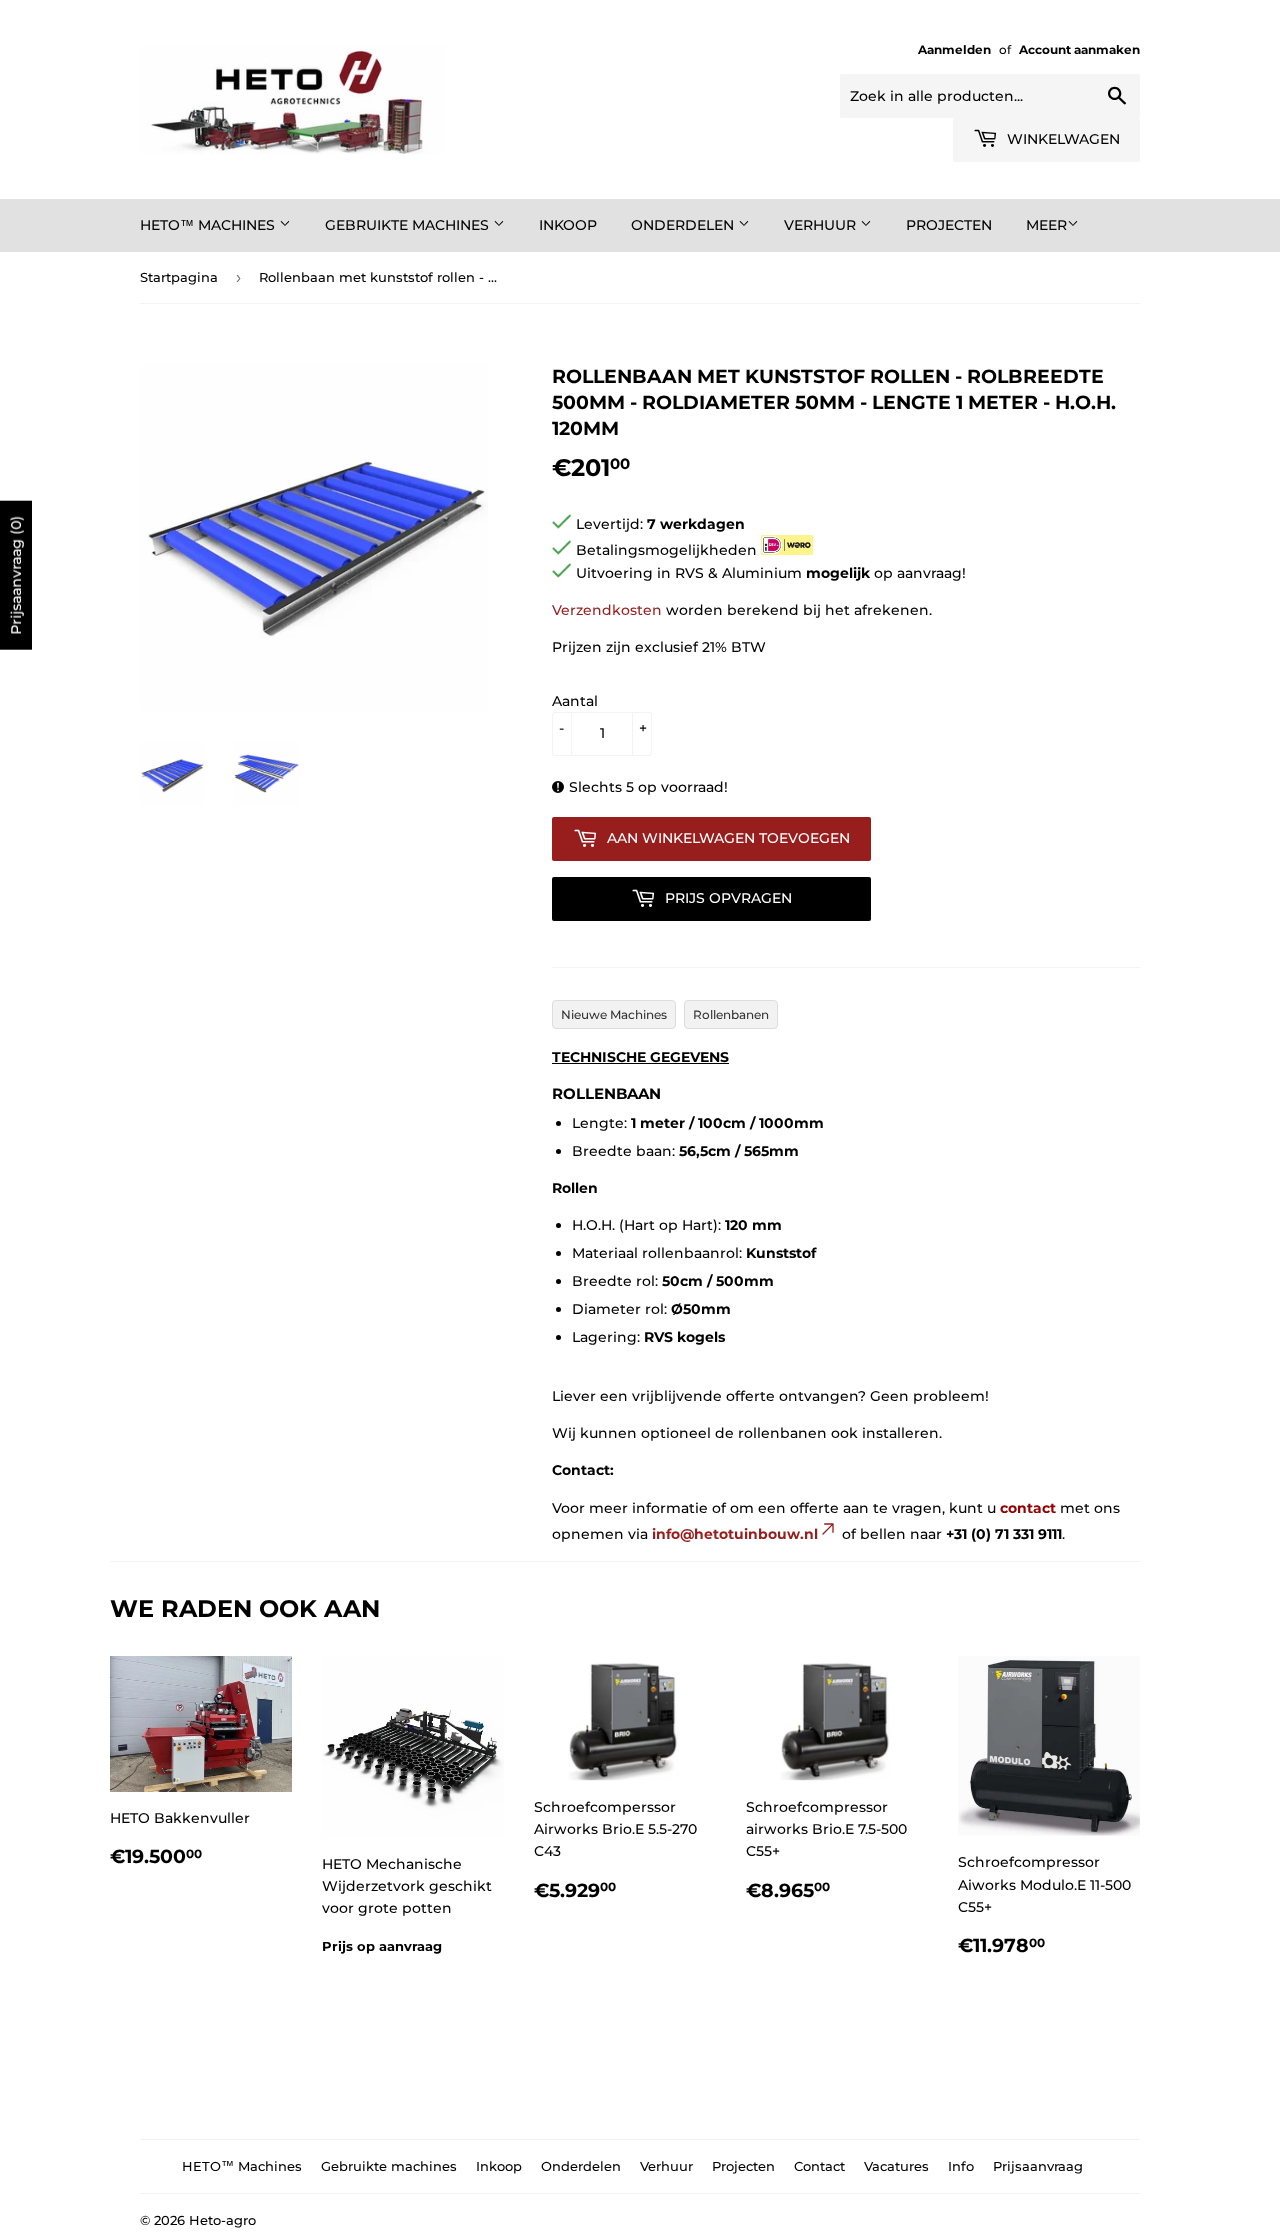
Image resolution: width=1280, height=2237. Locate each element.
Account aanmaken (1079, 49)
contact (1028, 1508)
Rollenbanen (731, 1014)
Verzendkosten (607, 610)
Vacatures (896, 2166)
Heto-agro (222, 2220)
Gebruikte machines (409, 225)
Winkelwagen (1061, 139)
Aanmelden (954, 49)
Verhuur (822, 225)
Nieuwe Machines (614, 1014)
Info (961, 2166)
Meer (1046, 225)
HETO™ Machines (209, 225)
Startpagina (179, 277)
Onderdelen (684, 225)
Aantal (575, 701)
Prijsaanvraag (1038, 2166)
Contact (819, 2166)
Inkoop (568, 225)
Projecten (949, 225)
